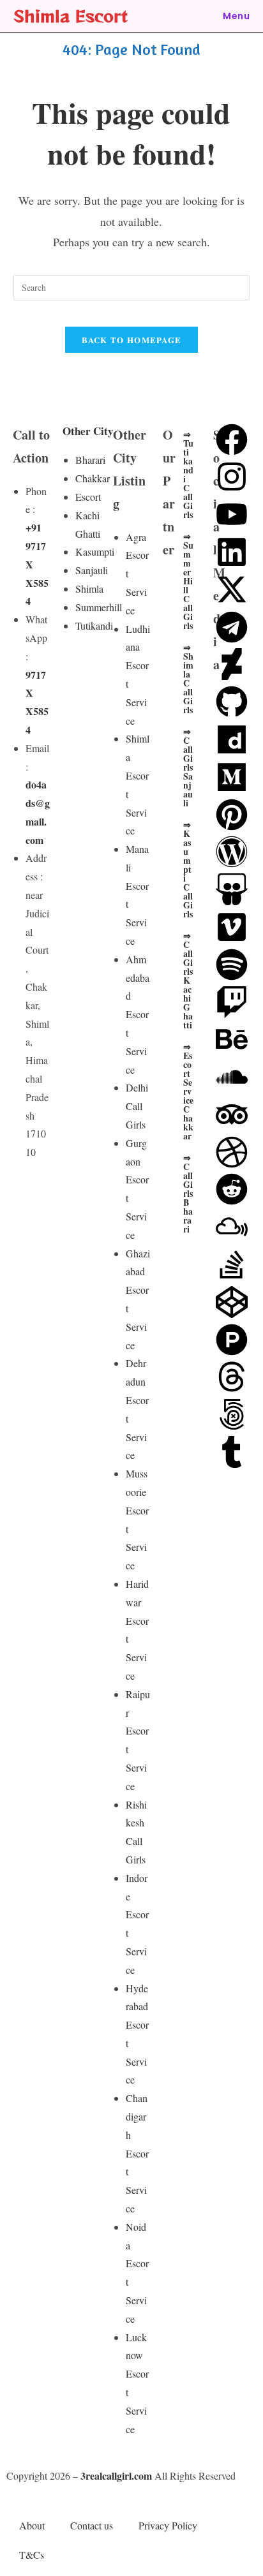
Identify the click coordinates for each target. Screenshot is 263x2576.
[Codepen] (232, 1302)
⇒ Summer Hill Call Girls (188, 581)
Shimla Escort (71, 16)
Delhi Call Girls (137, 1106)
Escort (88, 497)
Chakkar (93, 478)
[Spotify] (232, 965)
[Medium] (232, 777)
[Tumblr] (232, 1452)
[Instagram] (232, 477)
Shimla (89, 588)
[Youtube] (232, 514)
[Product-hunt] (232, 1340)
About (32, 2525)
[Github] (232, 702)
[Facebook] (232, 440)
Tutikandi (94, 625)
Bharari (90, 460)
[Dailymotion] (232, 739)
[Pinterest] (232, 815)
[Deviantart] (232, 664)
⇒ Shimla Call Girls (188, 678)
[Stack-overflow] (232, 1264)
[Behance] (232, 1039)
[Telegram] (232, 627)
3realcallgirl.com (116, 2476)
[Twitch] (232, 1002)
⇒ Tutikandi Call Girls (188, 474)
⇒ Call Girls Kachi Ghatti (188, 980)
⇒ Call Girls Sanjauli (188, 767)
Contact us (92, 2525)
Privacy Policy (168, 2525)
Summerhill (99, 607)
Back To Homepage (132, 340)
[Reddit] (232, 1189)
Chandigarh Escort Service (137, 2153)
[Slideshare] (232, 889)
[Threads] (232, 1377)
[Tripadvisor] (232, 1114)
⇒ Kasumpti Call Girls (188, 869)
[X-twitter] (232, 589)
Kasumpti (95, 551)
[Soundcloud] (232, 1077)
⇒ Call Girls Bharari (188, 1193)
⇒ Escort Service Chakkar (188, 1091)
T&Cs (32, 2555)
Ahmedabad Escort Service (138, 1014)
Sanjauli (92, 570)
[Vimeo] (232, 927)
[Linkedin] (232, 552)
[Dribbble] (232, 1152)
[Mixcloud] (232, 1227)
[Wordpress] (232, 852)
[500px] (232, 1414)
